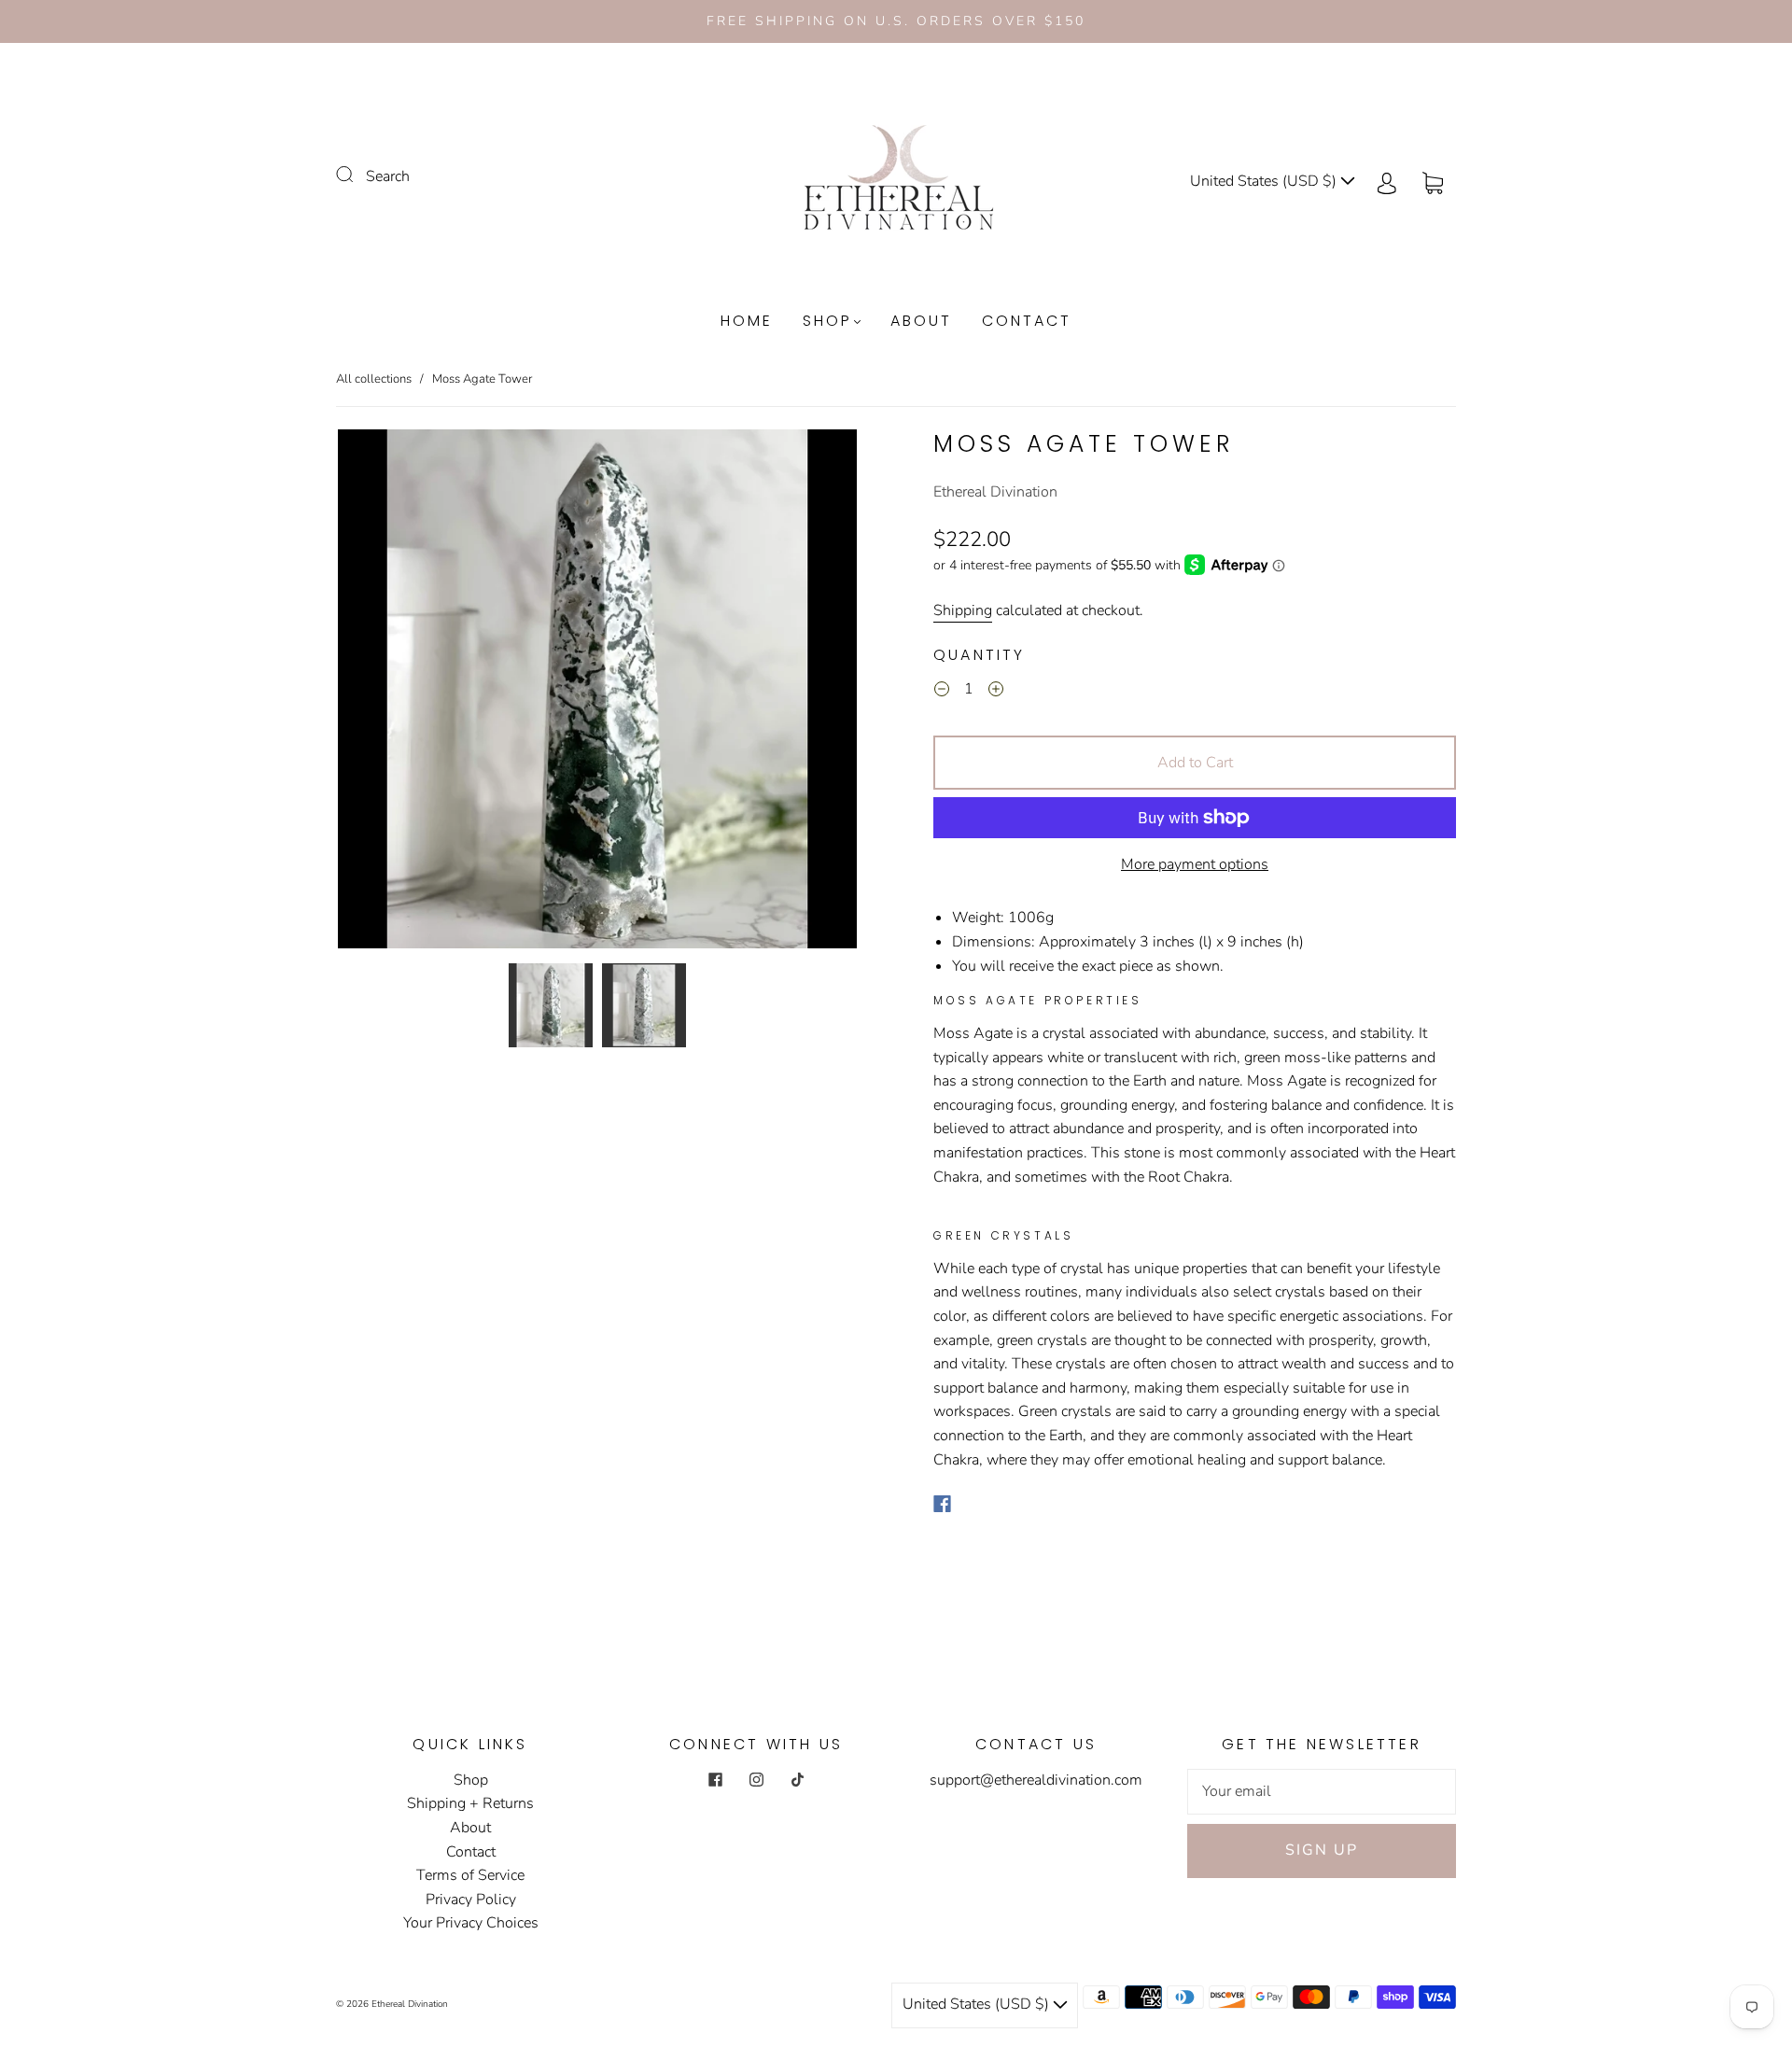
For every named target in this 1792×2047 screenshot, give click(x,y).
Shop (827, 321)
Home (747, 321)
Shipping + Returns (470, 1803)
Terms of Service (470, 1875)
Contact (1027, 321)
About (921, 321)
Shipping (963, 610)
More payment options (1195, 864)
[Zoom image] (597, 693)
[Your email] (1322, 1792)
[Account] (1387, 181)
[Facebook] (942, 1504)
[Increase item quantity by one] (996, 693)
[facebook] (715, 1780)
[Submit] (357, 175)
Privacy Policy (471, 1900)
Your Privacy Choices (471, 1923)
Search (388, 176)
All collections (374, 379)
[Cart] (1433, 181)
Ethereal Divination (995, 492)
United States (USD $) (1265, 181)
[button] (390, 693)
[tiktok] (797, 1780)
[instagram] (756, 1780)
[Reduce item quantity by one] (942, 693)
